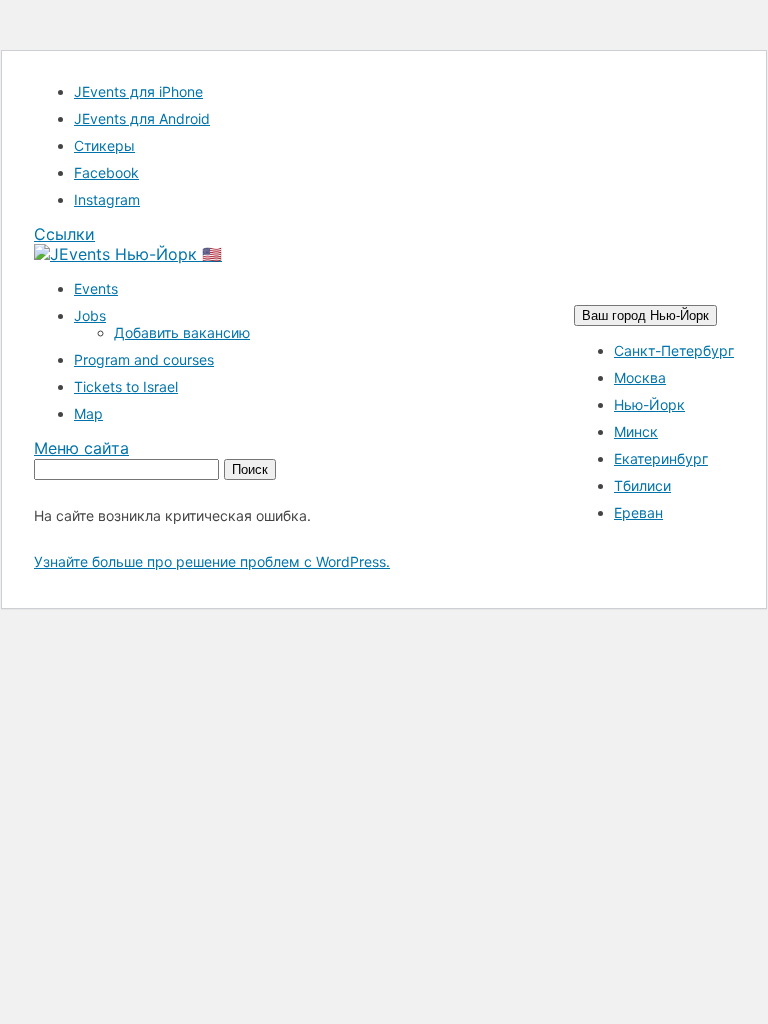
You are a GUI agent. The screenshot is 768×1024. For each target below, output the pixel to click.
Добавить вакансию (182, 332)
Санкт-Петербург (674, 350)
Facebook (106, 172)
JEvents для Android (142, 118)
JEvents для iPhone (138, 91)
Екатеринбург (661, 458)
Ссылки (64, 234)
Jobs (90, 315)
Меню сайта (81, 448)
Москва (640, 377)
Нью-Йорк (649, 404)
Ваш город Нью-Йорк (645, 315)
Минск (636, 431)
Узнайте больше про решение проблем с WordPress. (212, 561)
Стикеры (104, 145)
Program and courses (144, 359)
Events (96, 288)
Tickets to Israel (126, 386)
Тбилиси (642, 485)
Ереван (638, 512)
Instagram (107, 199)
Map (88, 413)
